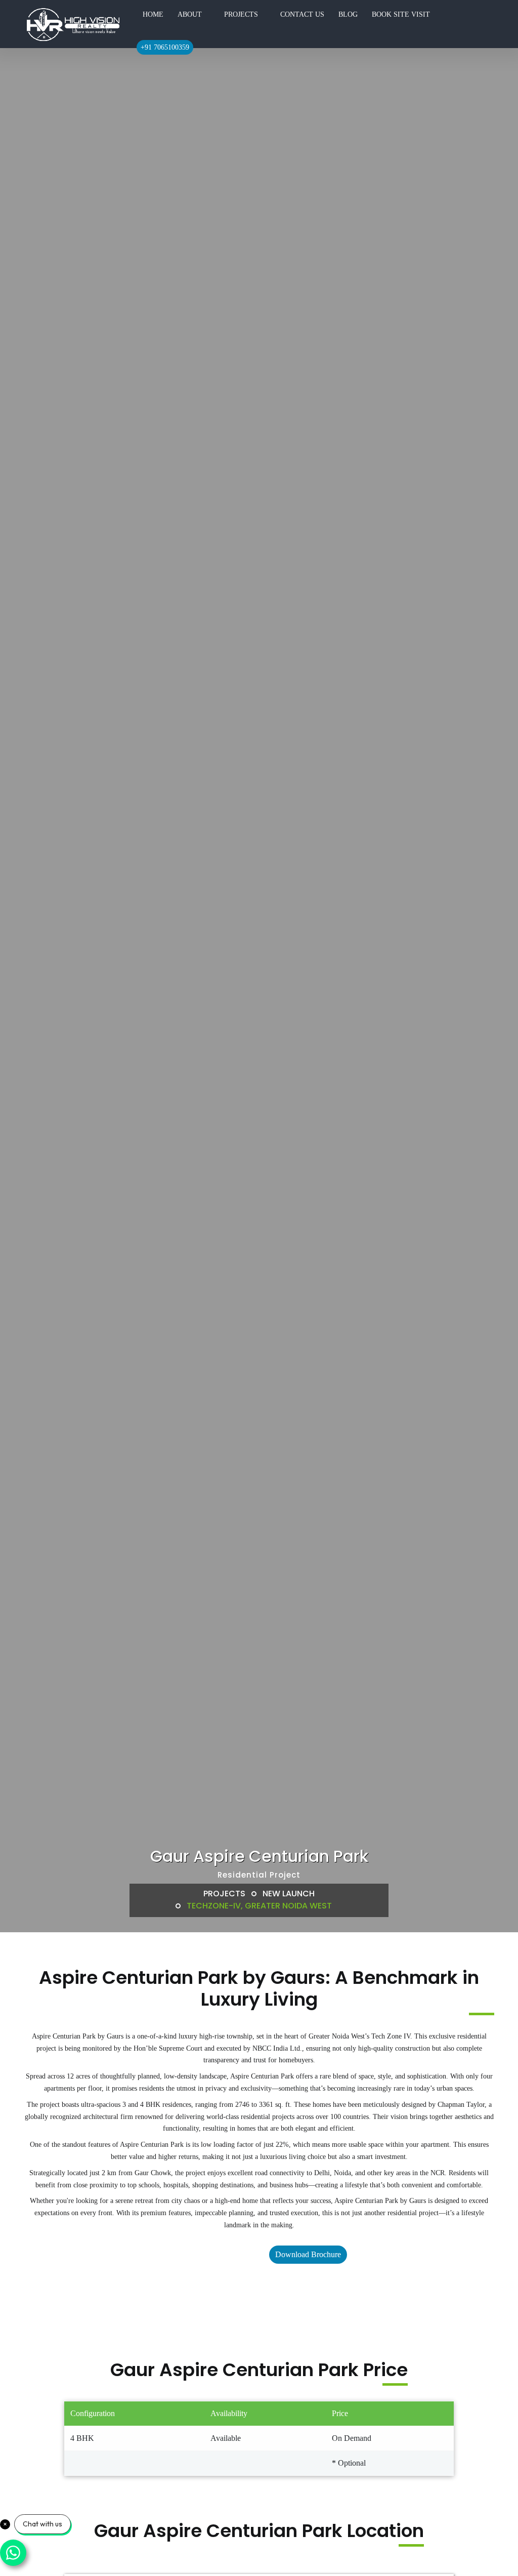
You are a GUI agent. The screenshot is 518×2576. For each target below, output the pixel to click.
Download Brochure (308, 2254)
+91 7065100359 (165, 47)
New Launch (289, 1894)
